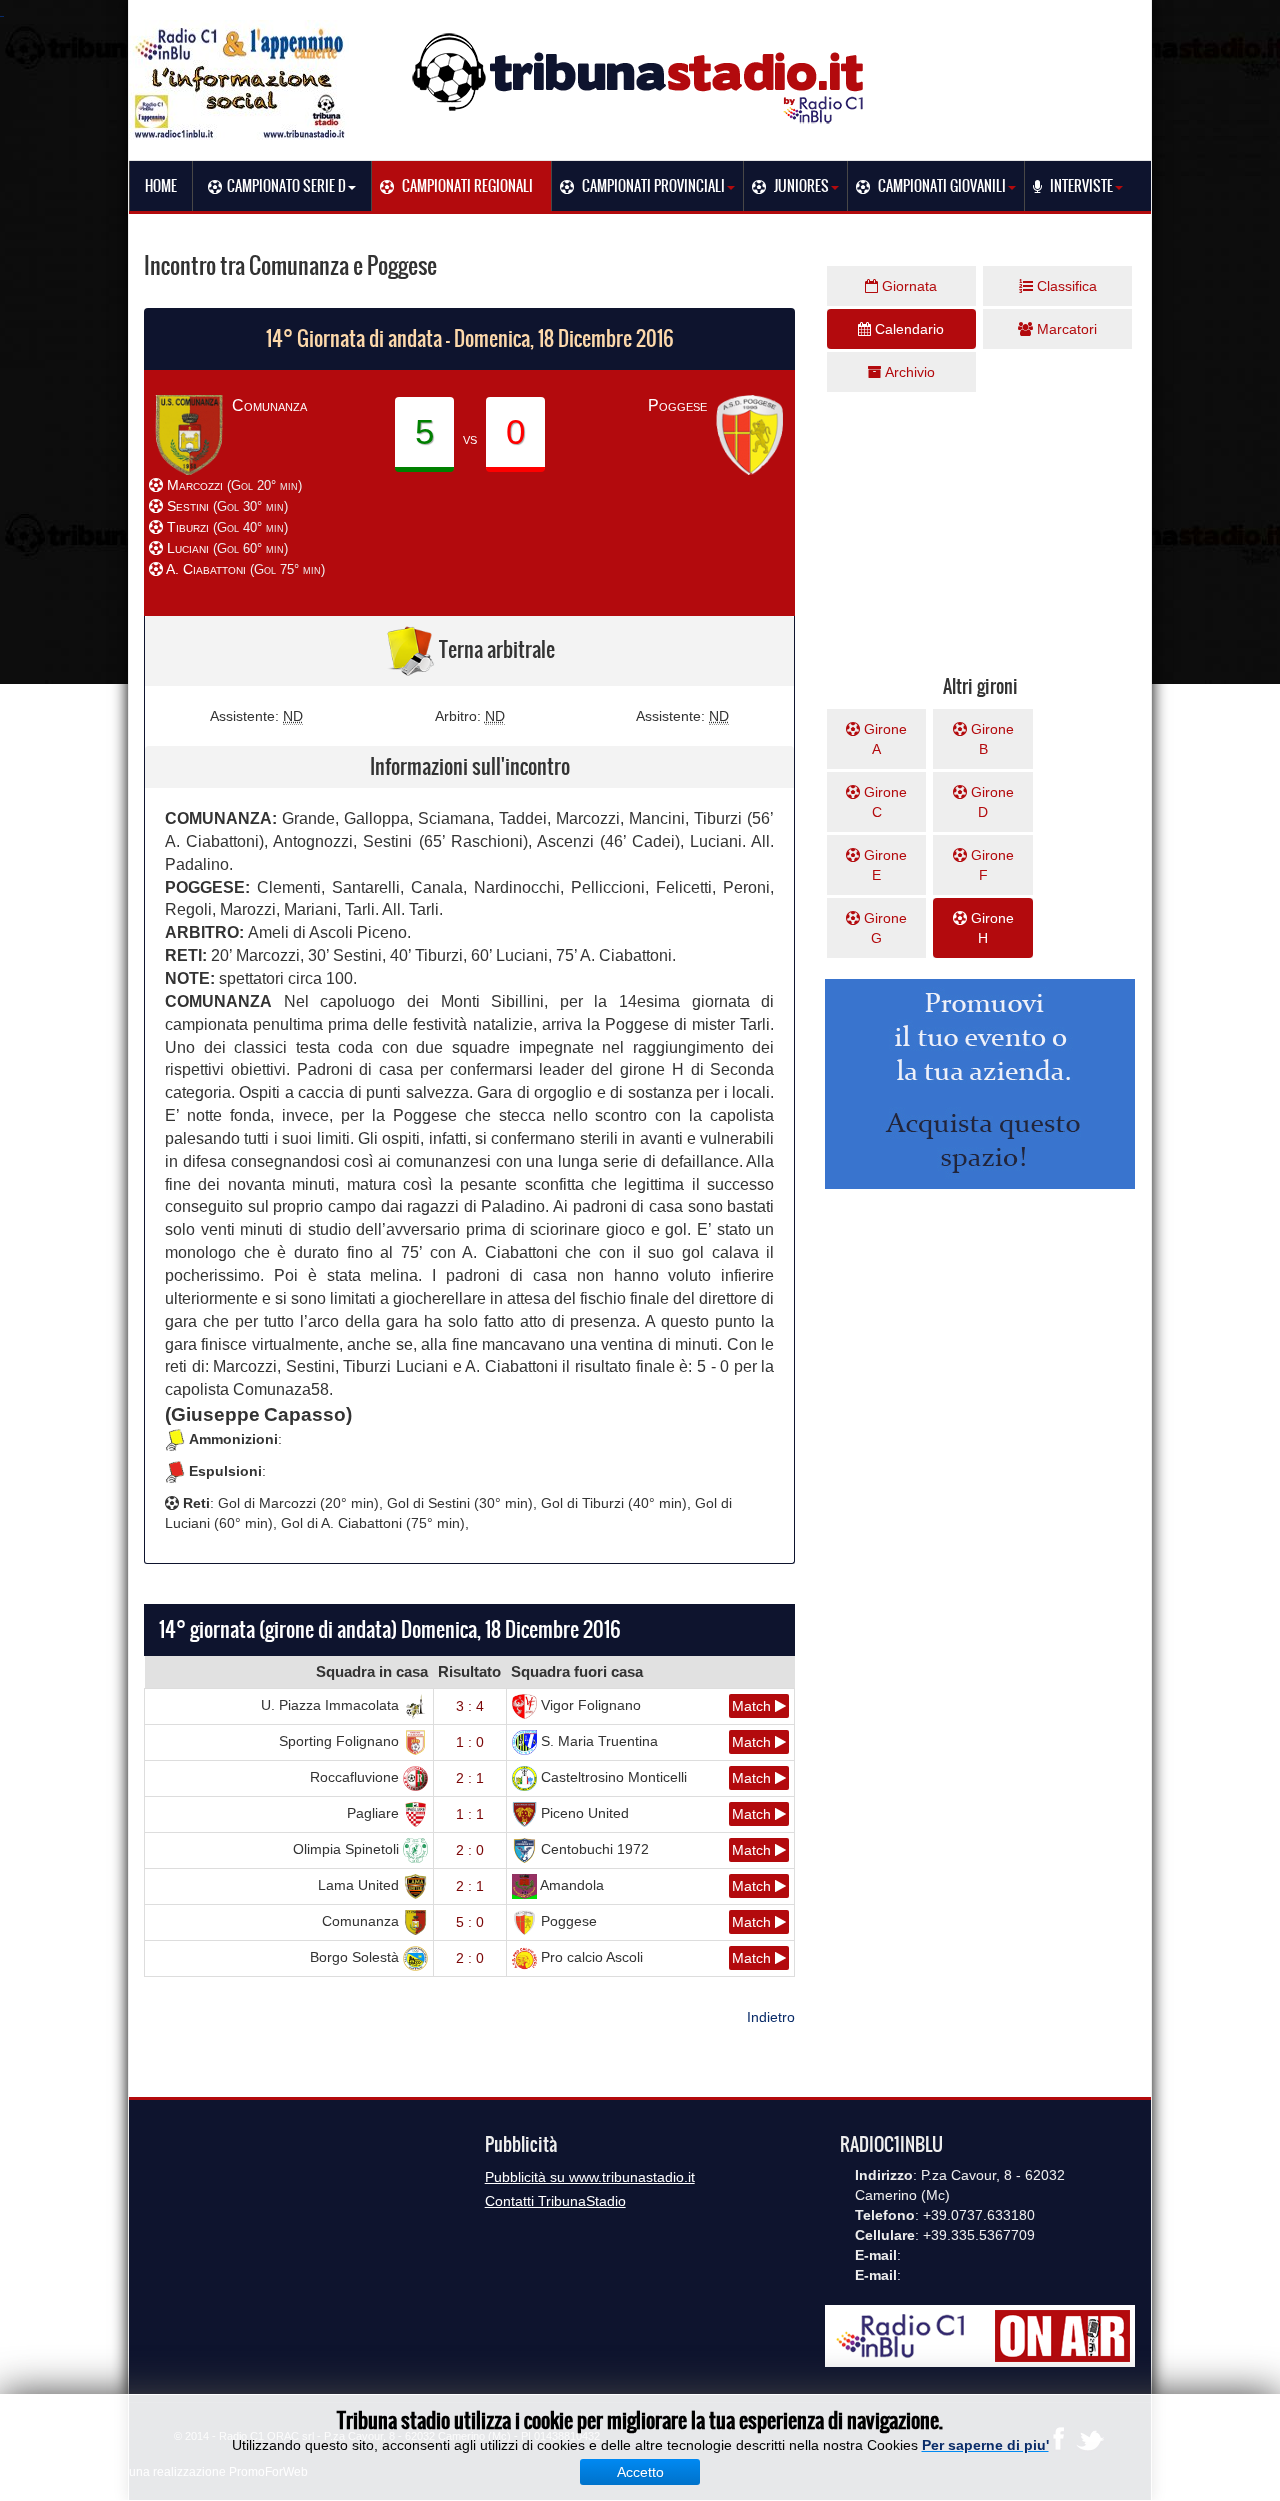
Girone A (883, 739)
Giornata (907, 286)
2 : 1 (470, 1778)
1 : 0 (470, 1742)
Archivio (908, 372)
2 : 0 (470, 1850)
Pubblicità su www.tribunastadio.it (590, 2177)
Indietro (771, 2017)
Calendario (907, 329)
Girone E (883, 865)
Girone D (990, 802)
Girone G (883, 928)
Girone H (990, 928)
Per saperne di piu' (985, 2445)
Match (753, 1706)
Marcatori (1065, 329)
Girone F (990, 865)
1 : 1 (470, 1814)
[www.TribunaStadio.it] (640, 77)
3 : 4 (470, 1706)
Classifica (1065, 286)
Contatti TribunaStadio (555, 2201)
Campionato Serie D (286, 186)
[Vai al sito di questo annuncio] (60, 512)
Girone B (990, 739)
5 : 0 (470, 1922)
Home (161, 186)
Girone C (883, 802)
